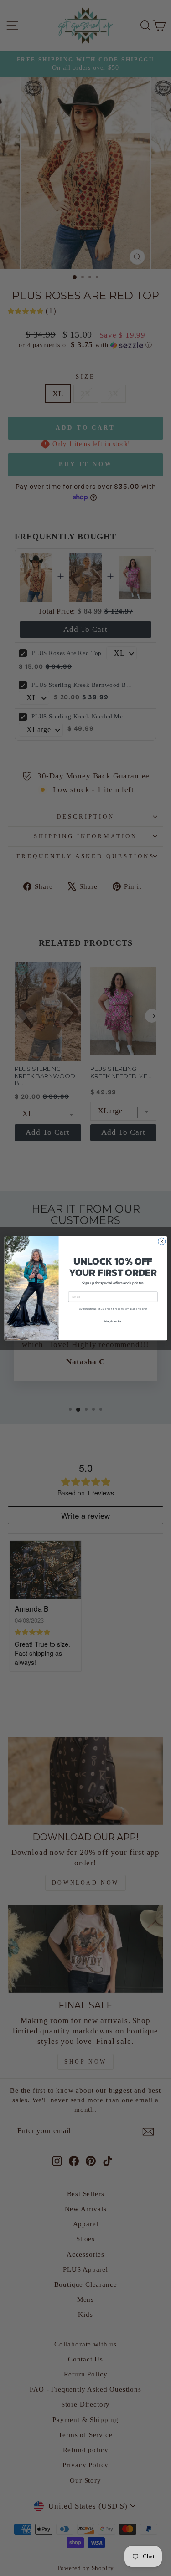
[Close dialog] (161, 1241)
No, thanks (113, 1321)
